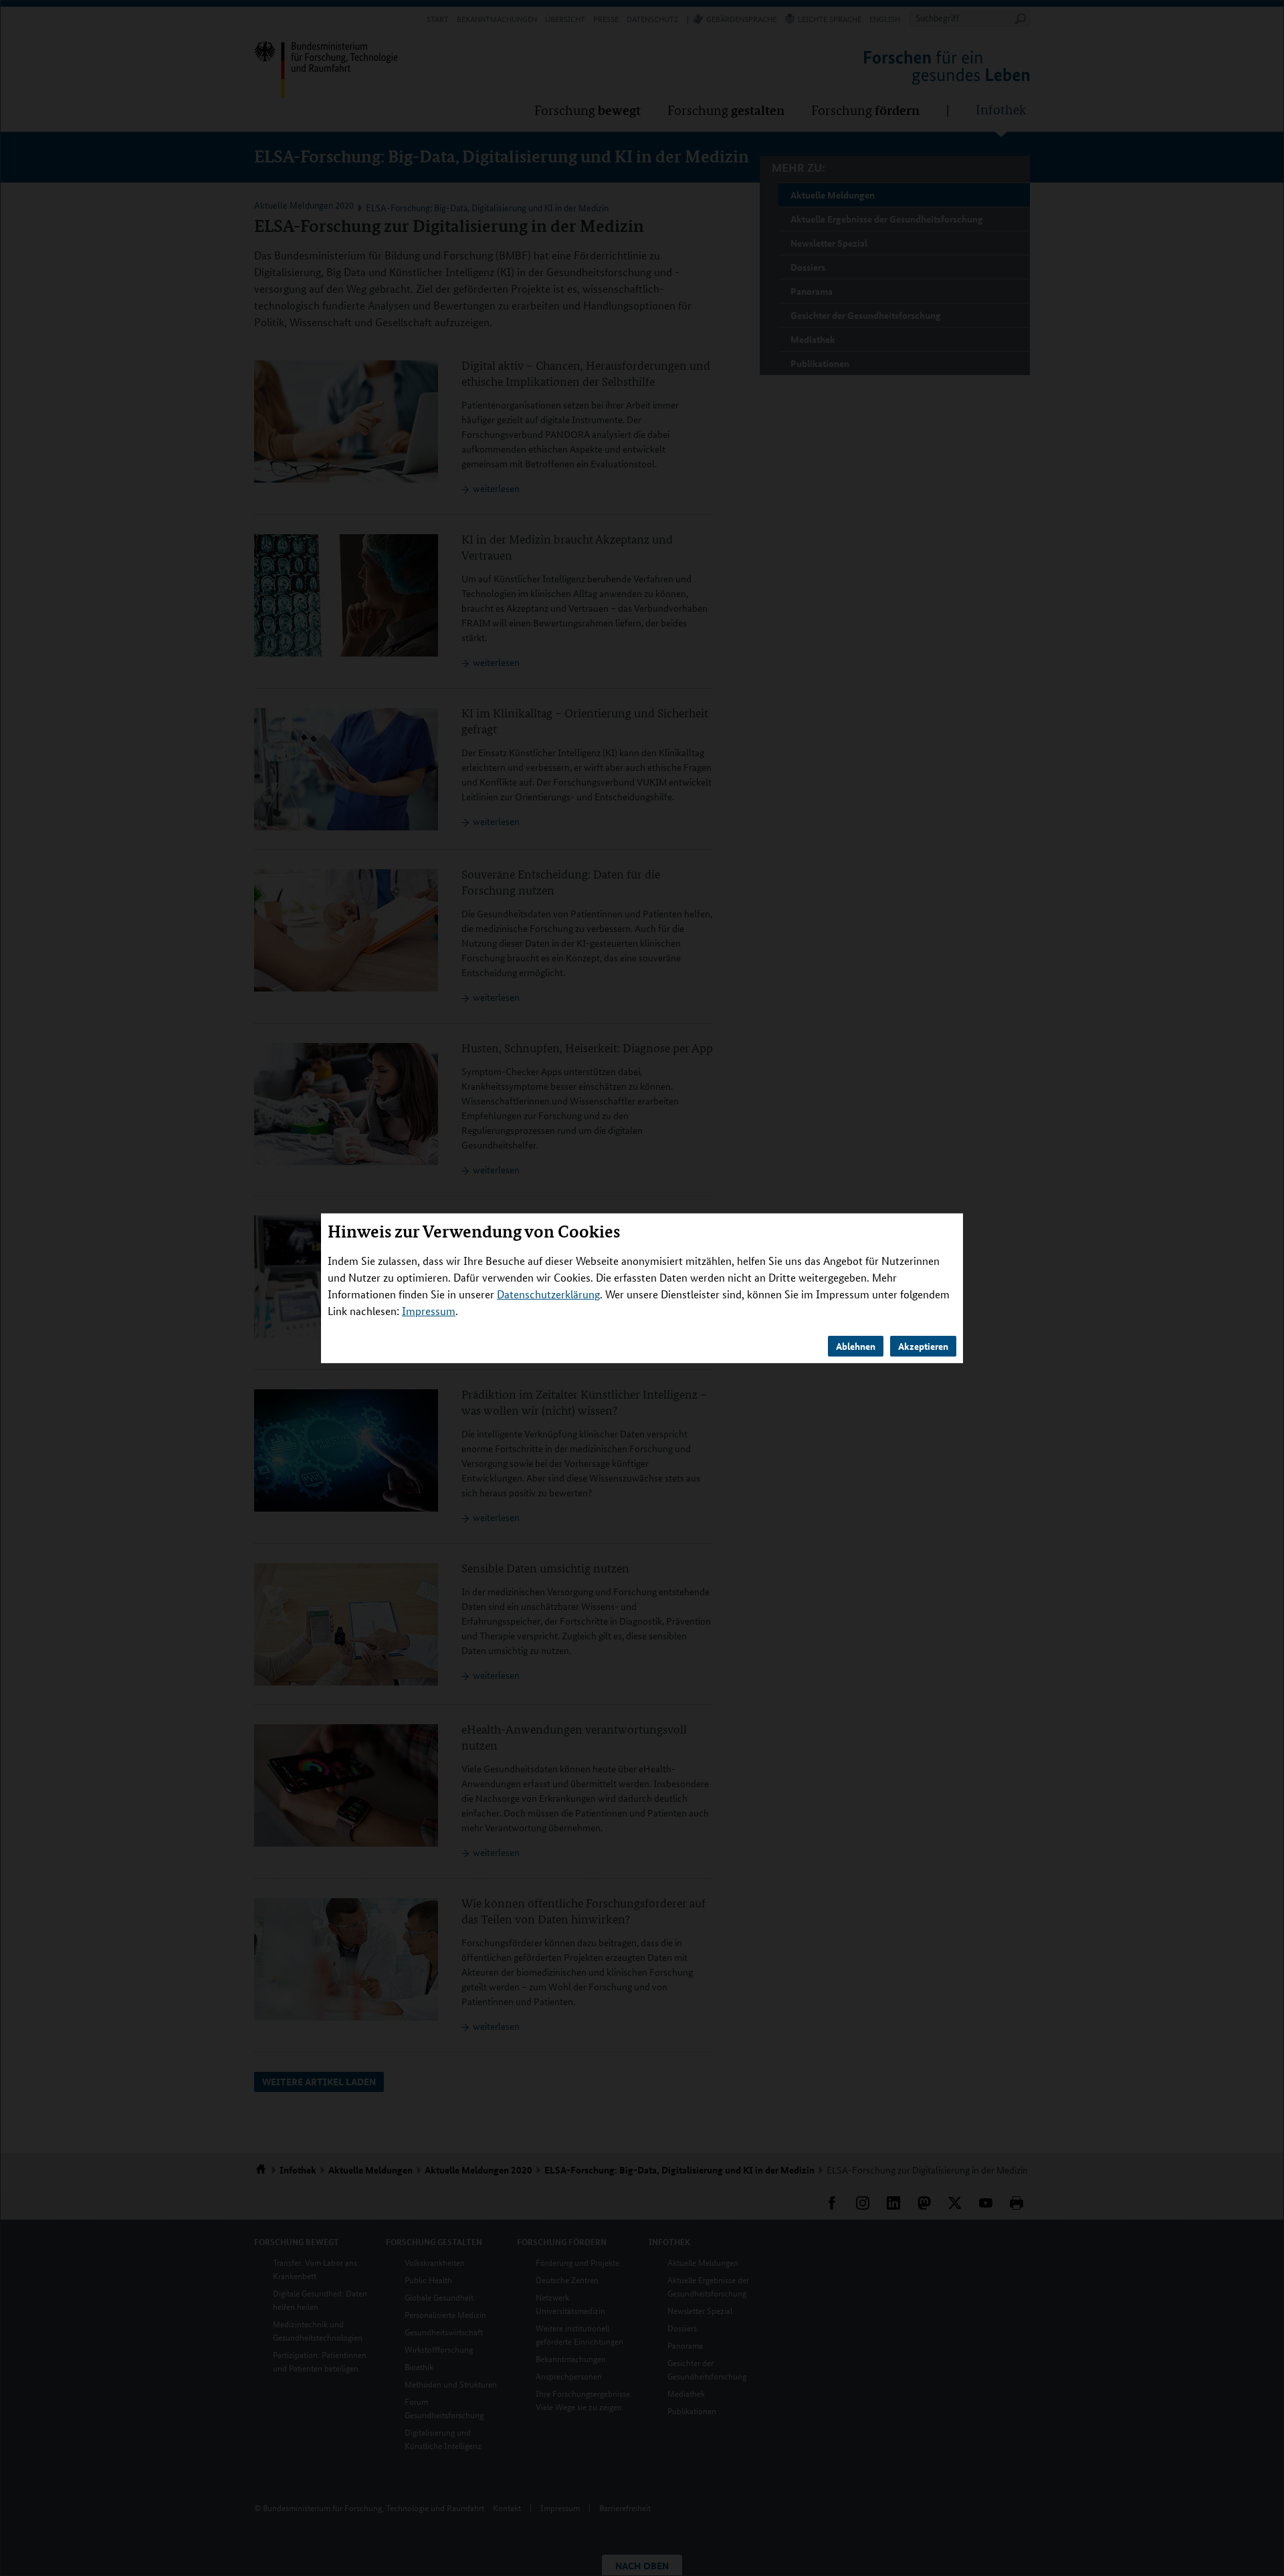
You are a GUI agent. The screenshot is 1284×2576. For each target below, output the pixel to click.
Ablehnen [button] (856, 1346)
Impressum (429, 1311)
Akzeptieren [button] (923, 1346)
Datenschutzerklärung (548, 1294)
